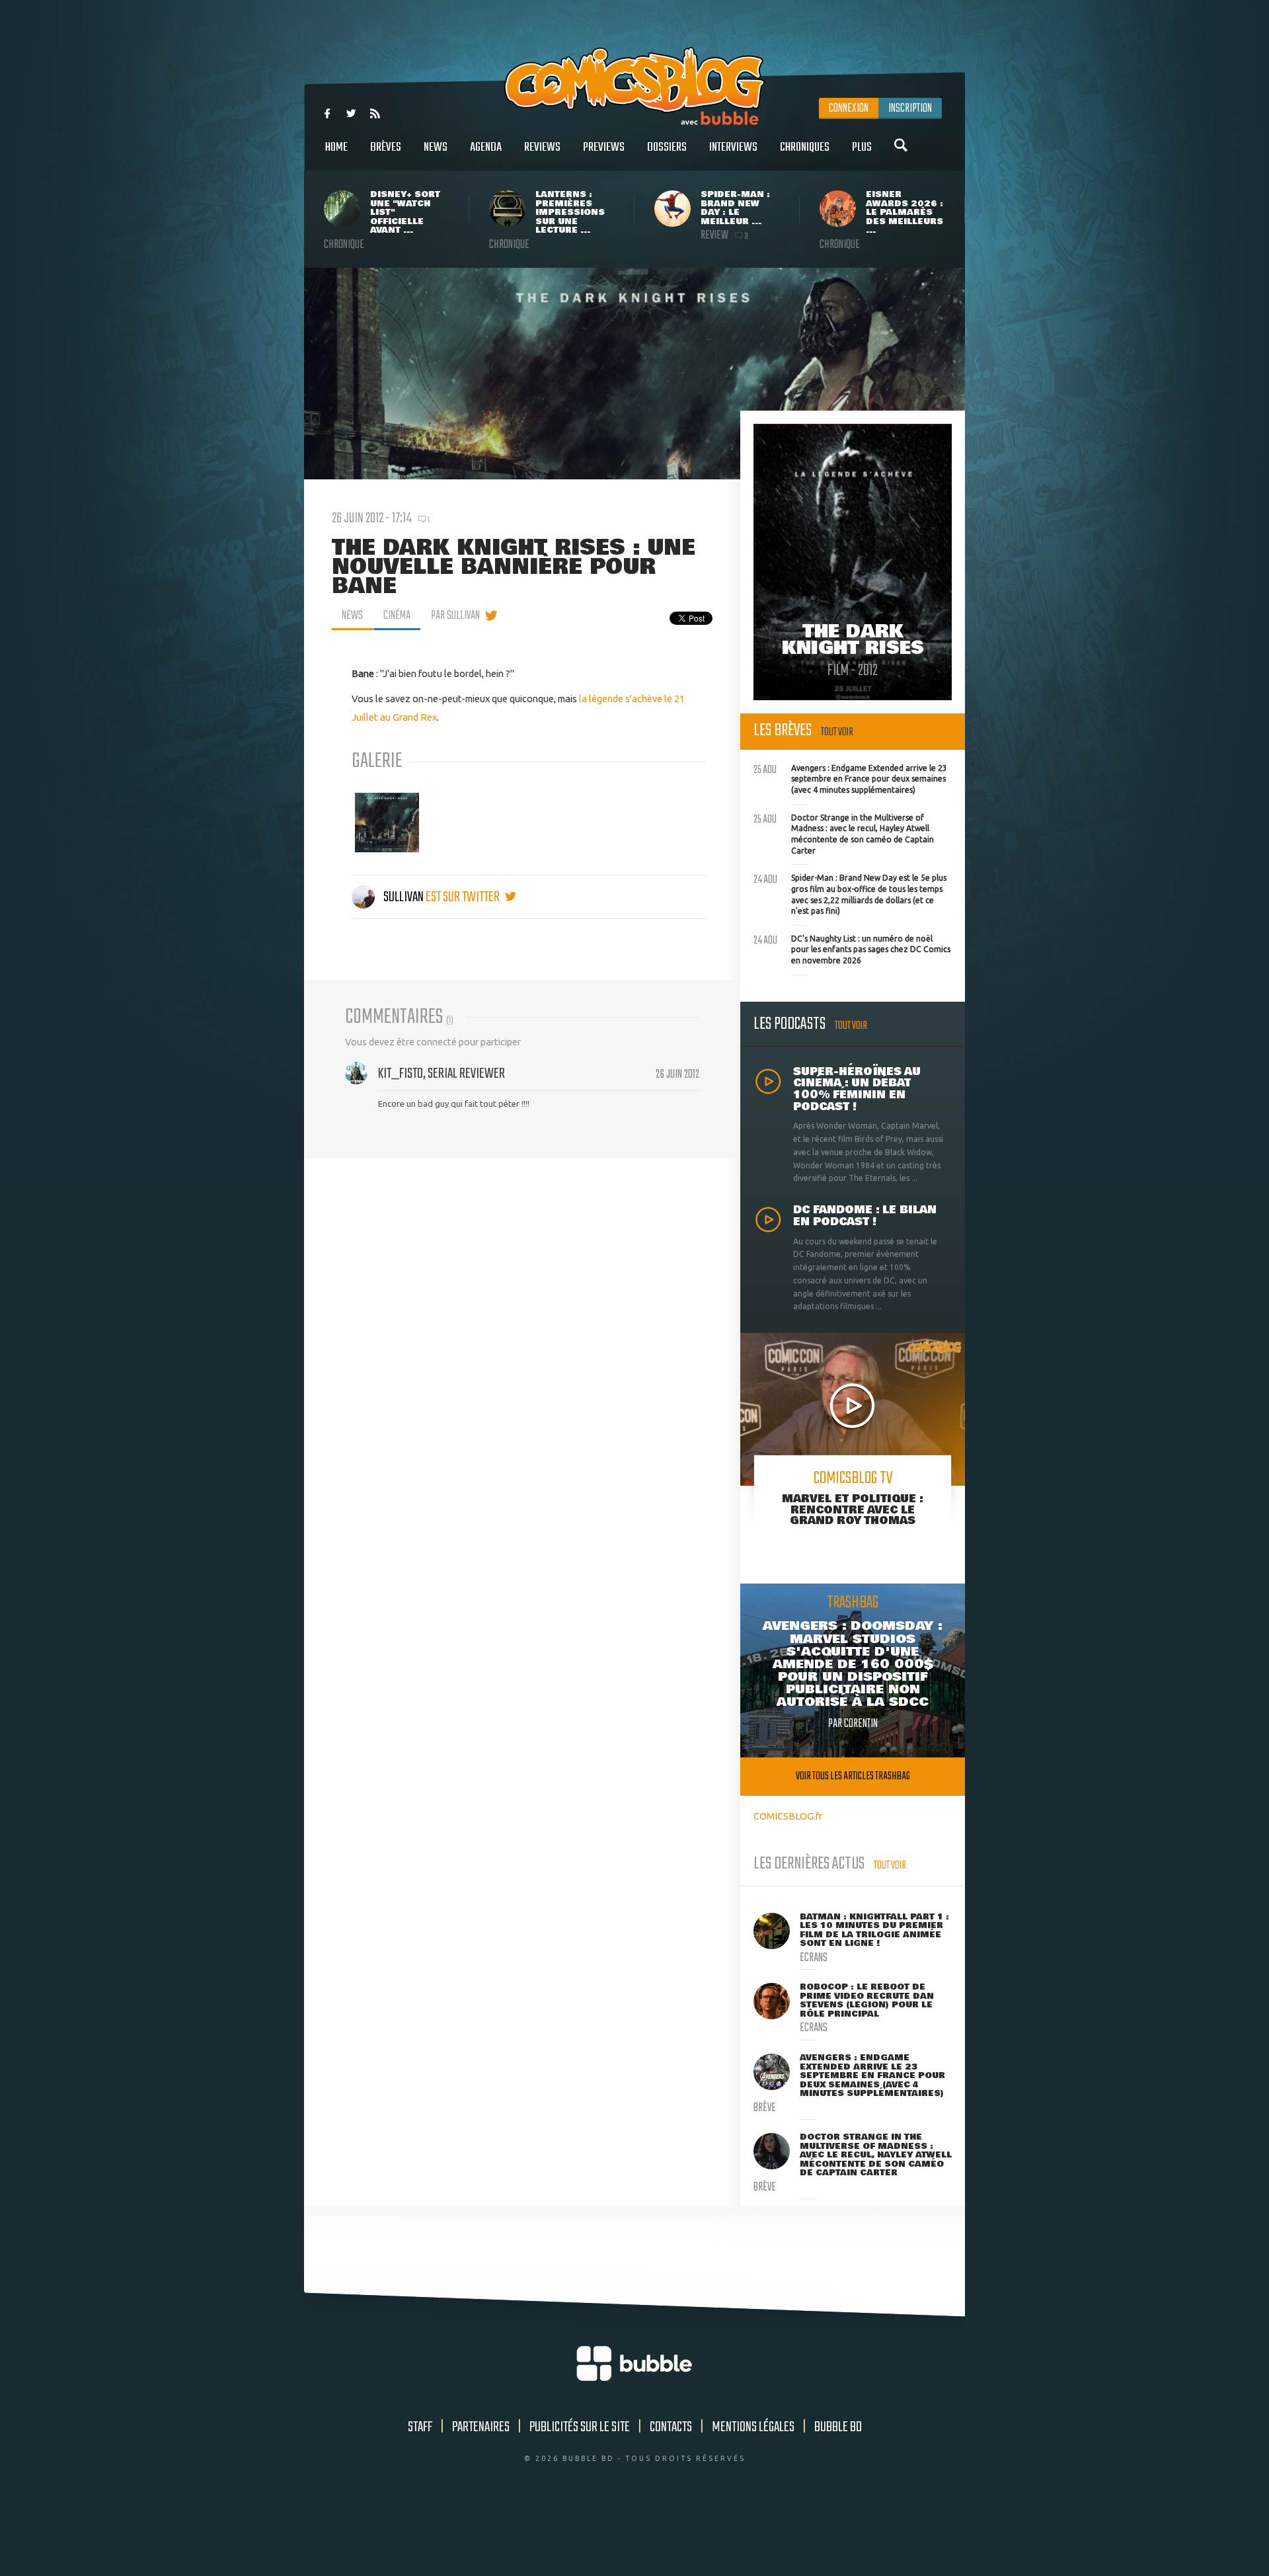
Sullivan (404, 897)
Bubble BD (838, 2427)
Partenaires (481, 2427)
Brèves (386, 147)
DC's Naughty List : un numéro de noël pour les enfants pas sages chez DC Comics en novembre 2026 (852, 948)
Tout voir (837, 732)
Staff (420, 2427)
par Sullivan (455, 616)
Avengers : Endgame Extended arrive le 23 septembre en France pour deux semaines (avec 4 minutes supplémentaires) (850, 778)
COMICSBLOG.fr (788, 1816)
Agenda (486, 147)
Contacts (671, 2427)
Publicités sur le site (580, 2427)
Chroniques (805, 147)
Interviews (733, 147)
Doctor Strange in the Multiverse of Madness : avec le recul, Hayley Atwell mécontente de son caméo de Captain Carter (844, 833)
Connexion (849, 108)
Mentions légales (753, 2427)
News (436, 147)
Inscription (910, 108)
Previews (604, 147)
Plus (862, 147)
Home (336, 147)
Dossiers (667, 147)
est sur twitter (464, 897)
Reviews (542, 147)
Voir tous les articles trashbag (853, 1776)
